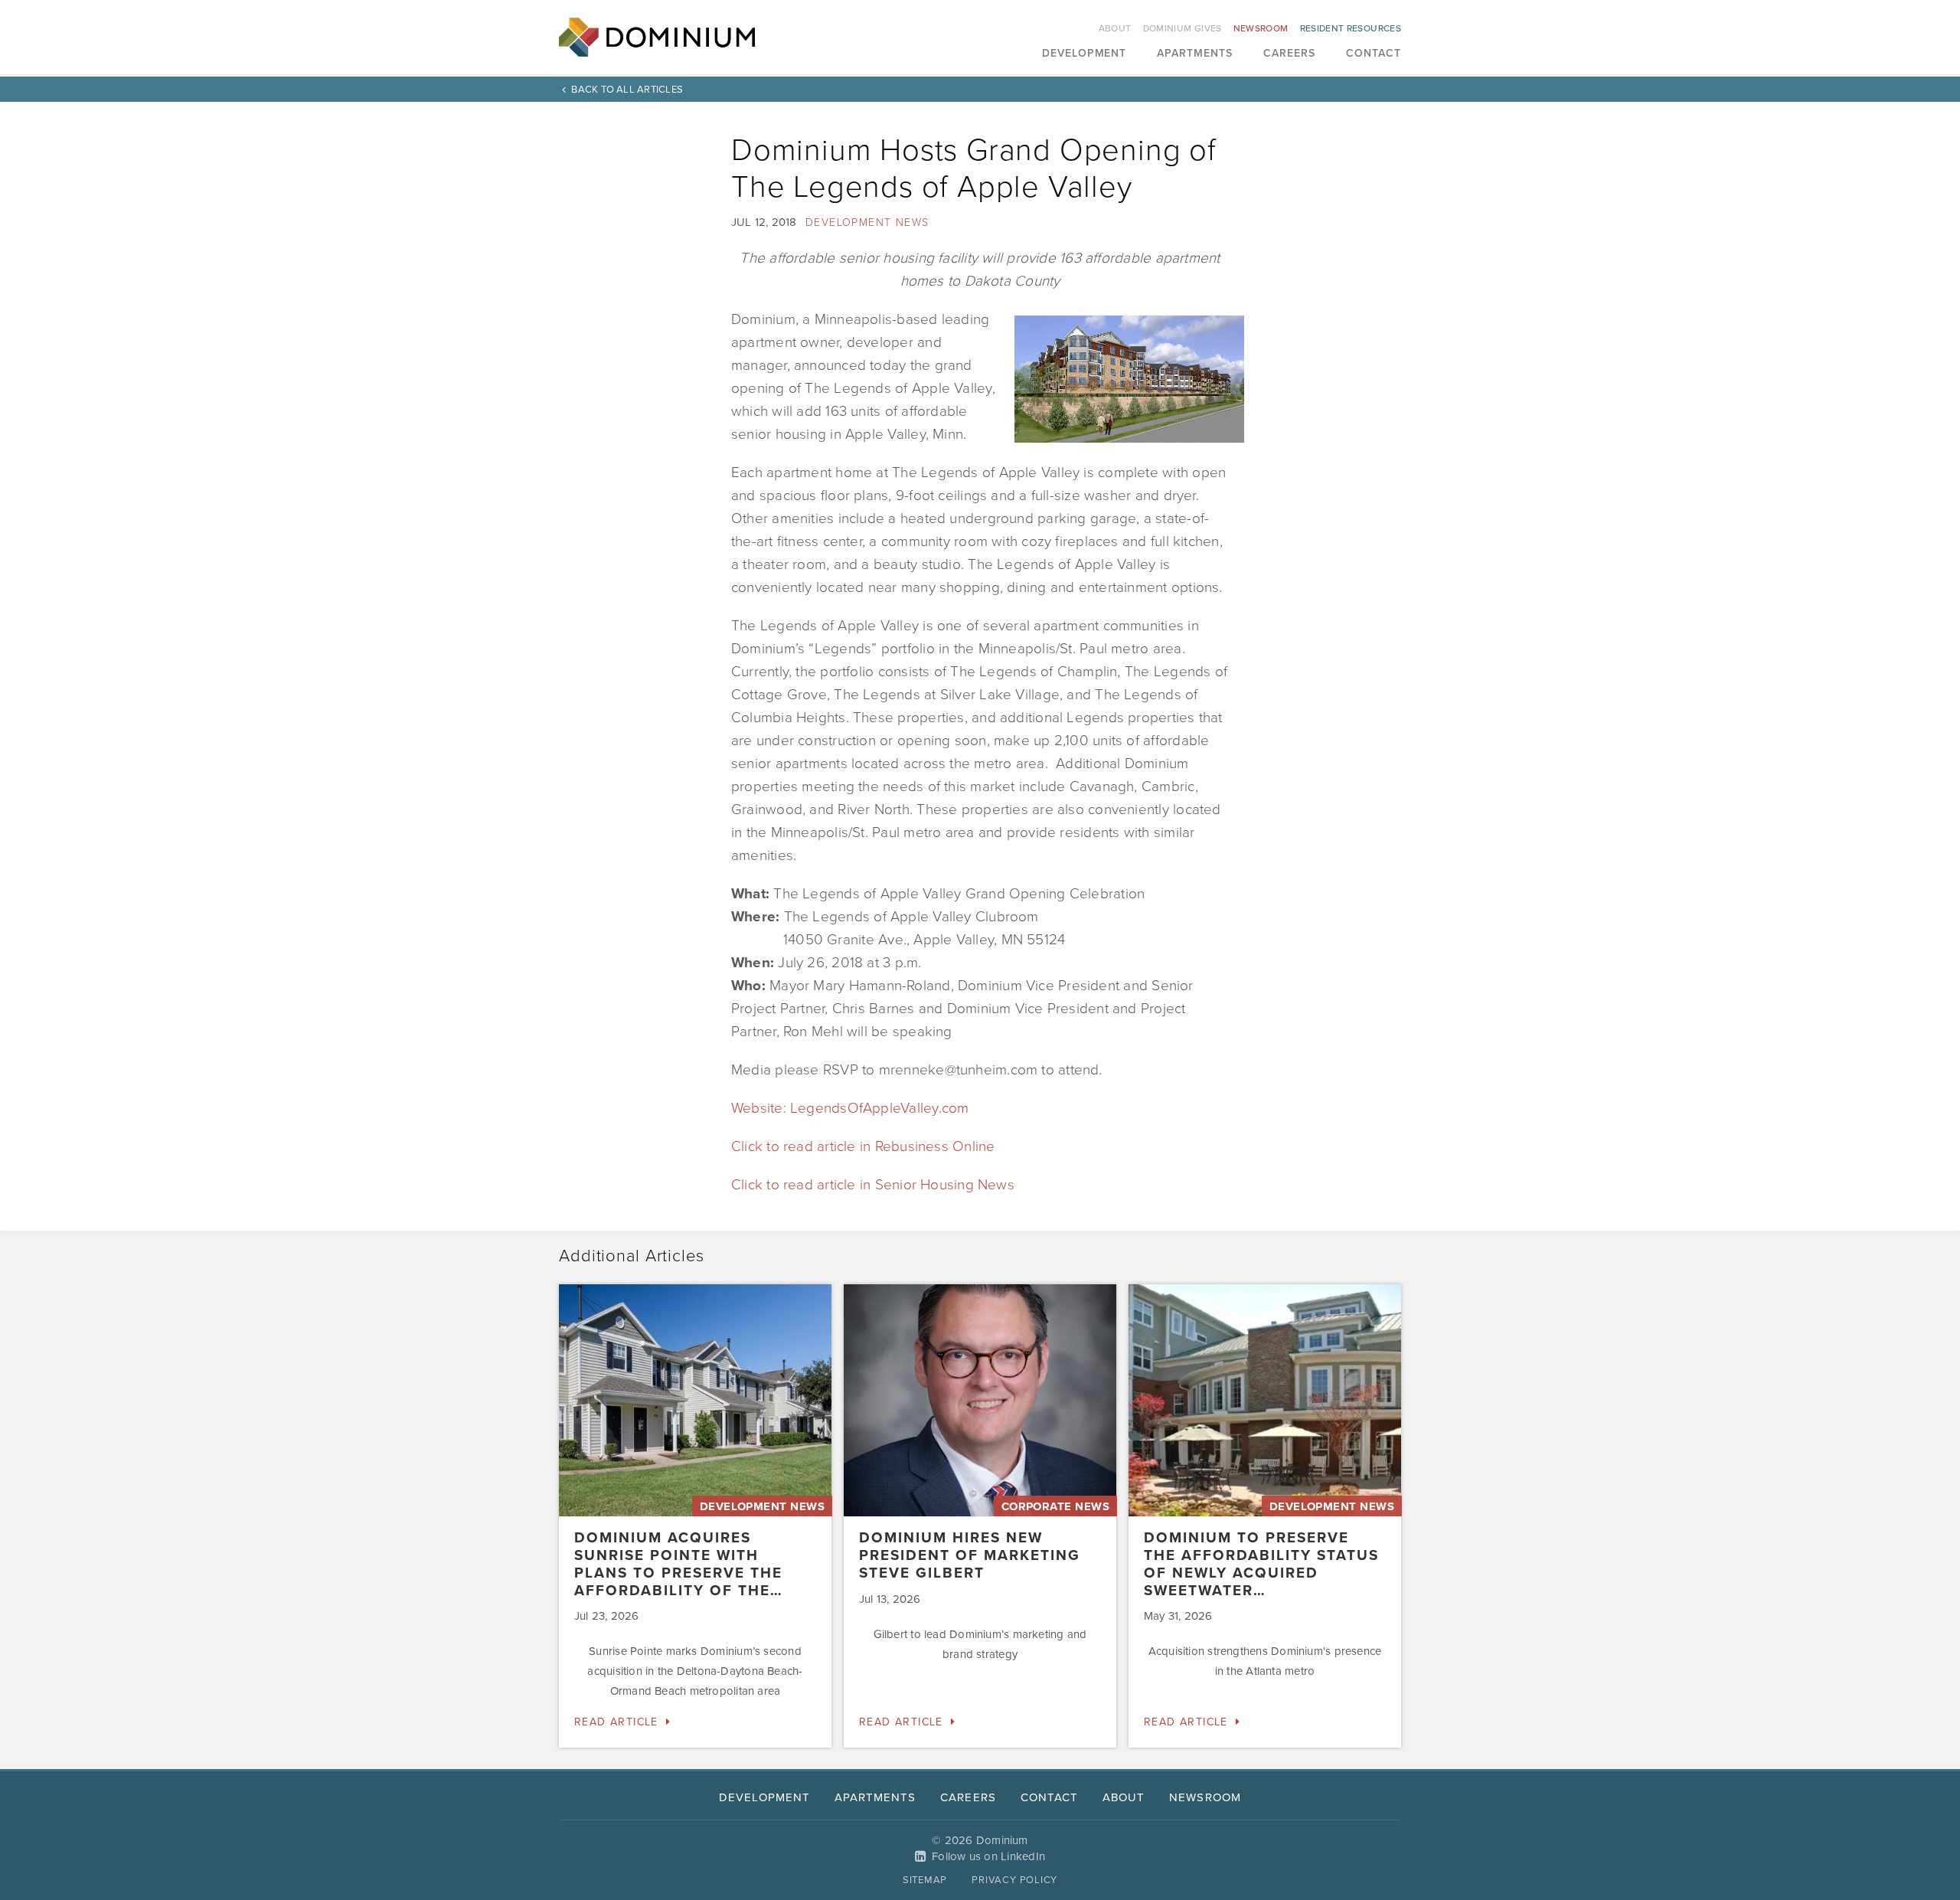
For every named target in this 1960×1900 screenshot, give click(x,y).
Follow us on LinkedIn (988, 1856)
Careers (1289, 54)
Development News (867, 222)
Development (1085, 54)
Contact (1374, 54)
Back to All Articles (627, 90)
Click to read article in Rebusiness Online (863, 1146)
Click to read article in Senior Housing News (873, 1185)
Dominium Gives (1183, 28)
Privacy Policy (1014, 1880)
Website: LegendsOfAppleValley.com (850, 1108)
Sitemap (925, 1880)
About (1115, 28)
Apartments (1195, 54)
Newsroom (1261, 28)
